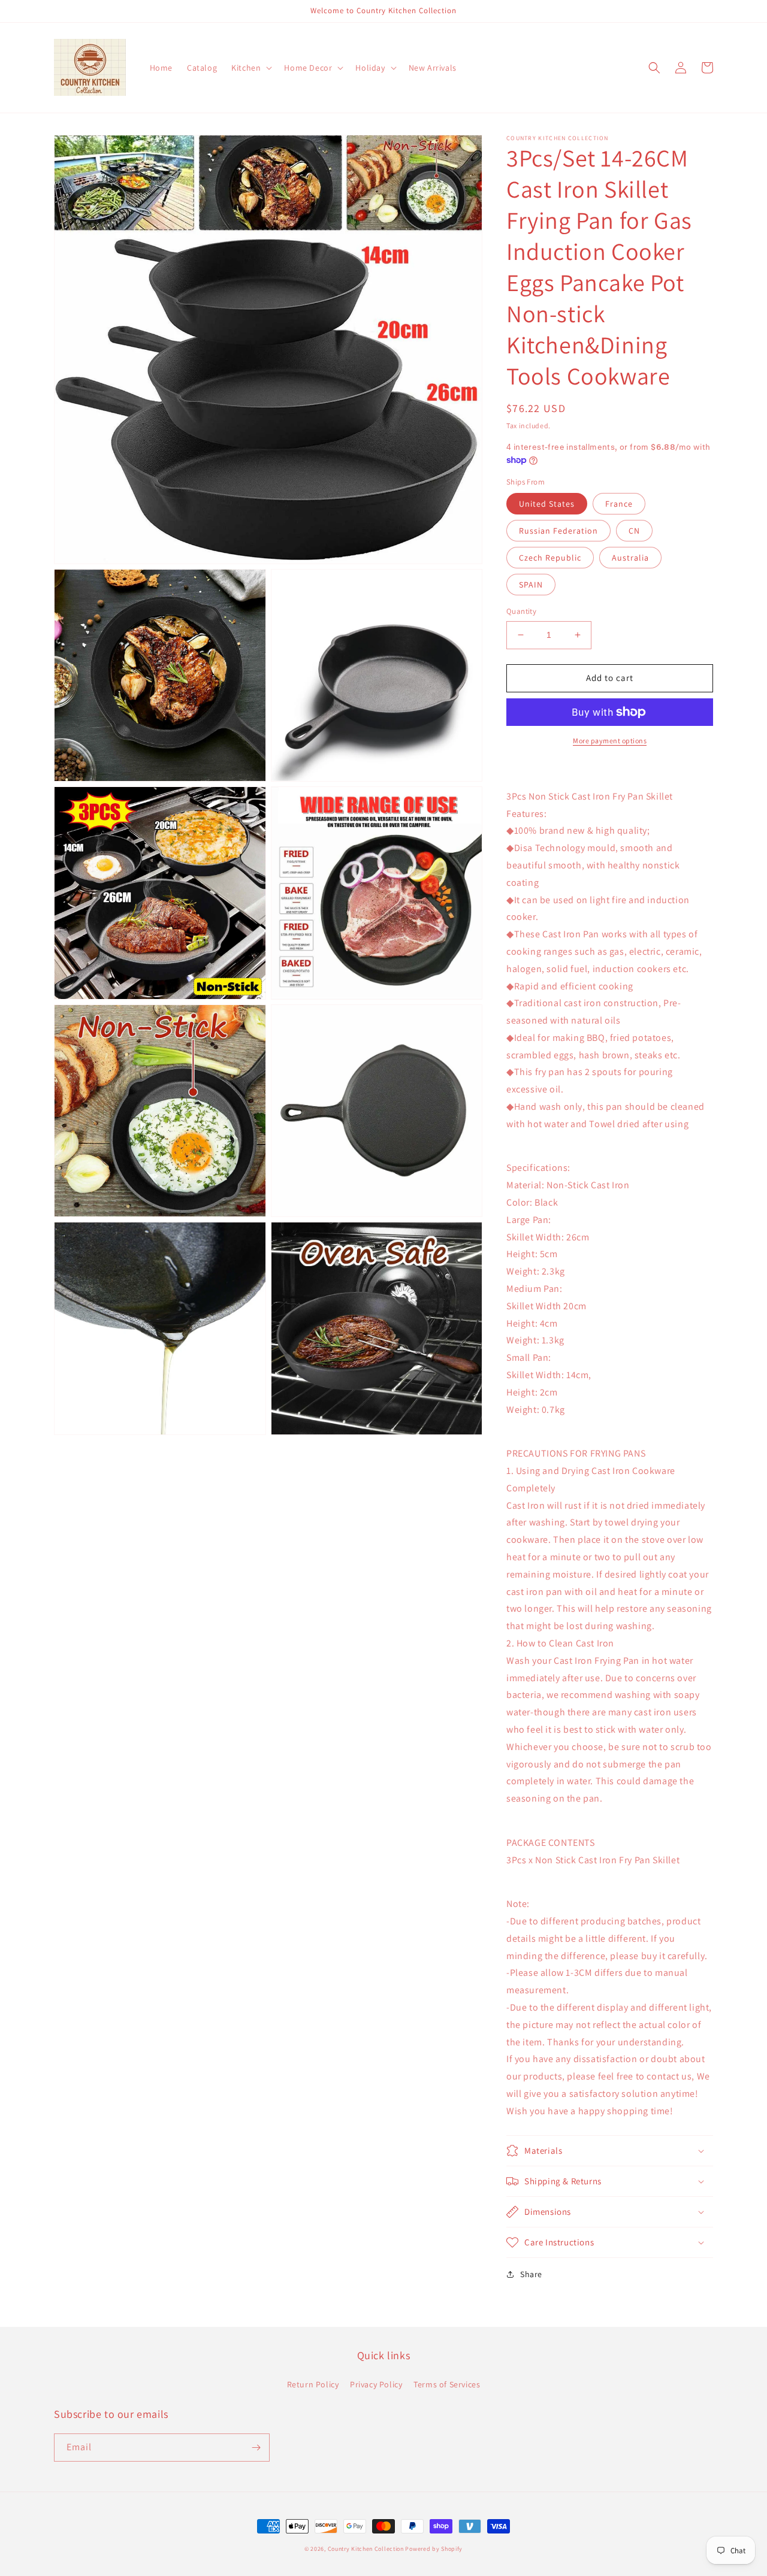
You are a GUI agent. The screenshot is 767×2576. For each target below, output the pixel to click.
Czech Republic (550, 558)
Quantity (521, 611)
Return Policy (313, 2384)
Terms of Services (447, 2384)
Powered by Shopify (434, 2549)
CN (634, 531)
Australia (630, 558)
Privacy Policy (376, 2384)
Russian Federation (558, 531)
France (619, 504)
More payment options (610, 741)
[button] (250, 68)
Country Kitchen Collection (366, 2549)
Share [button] (531, 2274)
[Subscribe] (256, 2448)
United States (547, 504)
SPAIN (531, 585)
